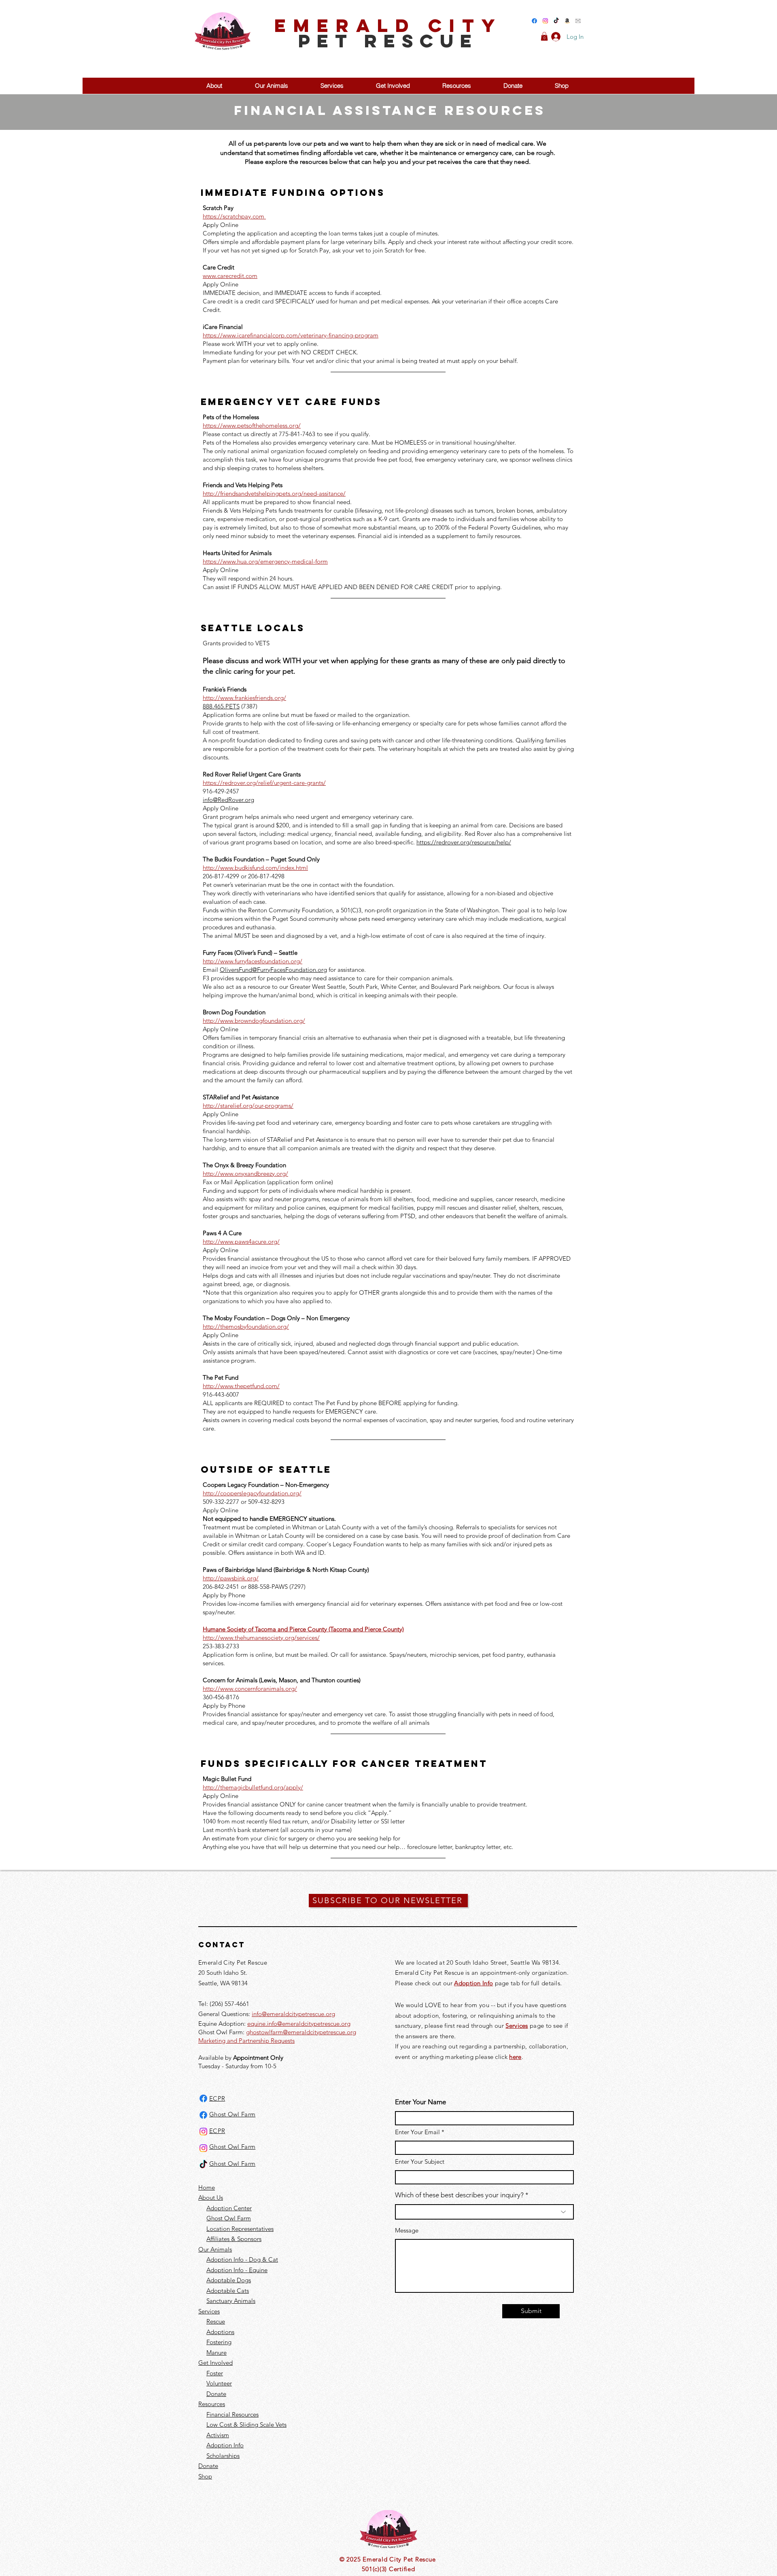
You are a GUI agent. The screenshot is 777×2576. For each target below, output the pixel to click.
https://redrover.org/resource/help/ (464, 842)
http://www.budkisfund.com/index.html (255, 868)
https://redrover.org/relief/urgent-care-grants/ (264, 783)
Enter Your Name (420, 2102)
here (515, 2057)
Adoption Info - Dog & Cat (242, 2259)
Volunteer (219, 2383)
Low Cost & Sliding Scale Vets (246, 2424)
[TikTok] (556, 21)
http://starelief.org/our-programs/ (248, 1106)
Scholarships (223, 2456)
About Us (211, 2198)
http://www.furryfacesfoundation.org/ (253, 961)
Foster (215, 2373)
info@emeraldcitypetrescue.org (293, 2014)
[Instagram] (545, 21)
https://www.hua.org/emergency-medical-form (265, 561)
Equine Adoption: (223, 2024)
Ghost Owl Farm (229, 2218)
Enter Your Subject (420, 2162)
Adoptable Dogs (229, 2280)
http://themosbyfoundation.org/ (246, 1326)
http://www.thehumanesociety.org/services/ (261, 1638)
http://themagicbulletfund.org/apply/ (253, 1787)
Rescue (216, 2321)
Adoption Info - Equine (237, 2270)
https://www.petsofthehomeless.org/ (252, 425)
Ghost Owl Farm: (222, 2032)
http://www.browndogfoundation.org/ (254, 1021)
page (536, 2026)
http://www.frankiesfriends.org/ (244, 698)
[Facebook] (534, 21)
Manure (217, 2352)
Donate (216, 2394)
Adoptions (220, 2332)
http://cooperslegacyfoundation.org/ (252, 1493)
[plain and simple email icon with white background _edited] (578, 21)
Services (517, 2026)
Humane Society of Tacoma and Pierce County (265, 1629)
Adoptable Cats (228, 2291)
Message (407, 2230)
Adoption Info (225, 2445)
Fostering (219, 2342)
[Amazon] (567, 21)
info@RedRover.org (228, 800)
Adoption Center (229, 2208)
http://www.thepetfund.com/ (241, 1386)
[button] (544, 36)
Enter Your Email (417, 2132)
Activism (218, 2435)
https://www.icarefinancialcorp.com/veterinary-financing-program (291, 335)
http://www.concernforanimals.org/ (250, 1689)
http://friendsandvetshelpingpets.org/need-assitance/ (274, 493)
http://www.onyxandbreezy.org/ (245, 1174)
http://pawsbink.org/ (231, 1578)
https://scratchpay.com (234, 216)
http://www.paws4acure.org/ (241, 1241)
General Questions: (225, 2014)
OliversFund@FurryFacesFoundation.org (273, 970)
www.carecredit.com (230, 276)
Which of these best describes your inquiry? (459, 2195)
